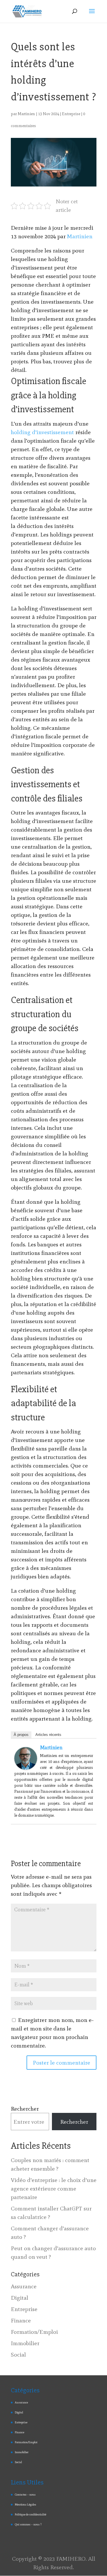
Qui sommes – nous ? (28, 2524)
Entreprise (71, 114)
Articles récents (48, 1735)
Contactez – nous (25, 2495)
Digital (20, 2298)
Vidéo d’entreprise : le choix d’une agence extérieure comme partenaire (54, 2189)
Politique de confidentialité (31, 2514)
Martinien (26, 114)
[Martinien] (26, 1765)
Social (18, 2355)
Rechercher (25, 2109)
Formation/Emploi (34, 2332)
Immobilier (25, 2343)
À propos (21, 1735)
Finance (21, 2320)
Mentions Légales (26, 2504)
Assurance (24, 2286)
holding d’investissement (42, 432)
